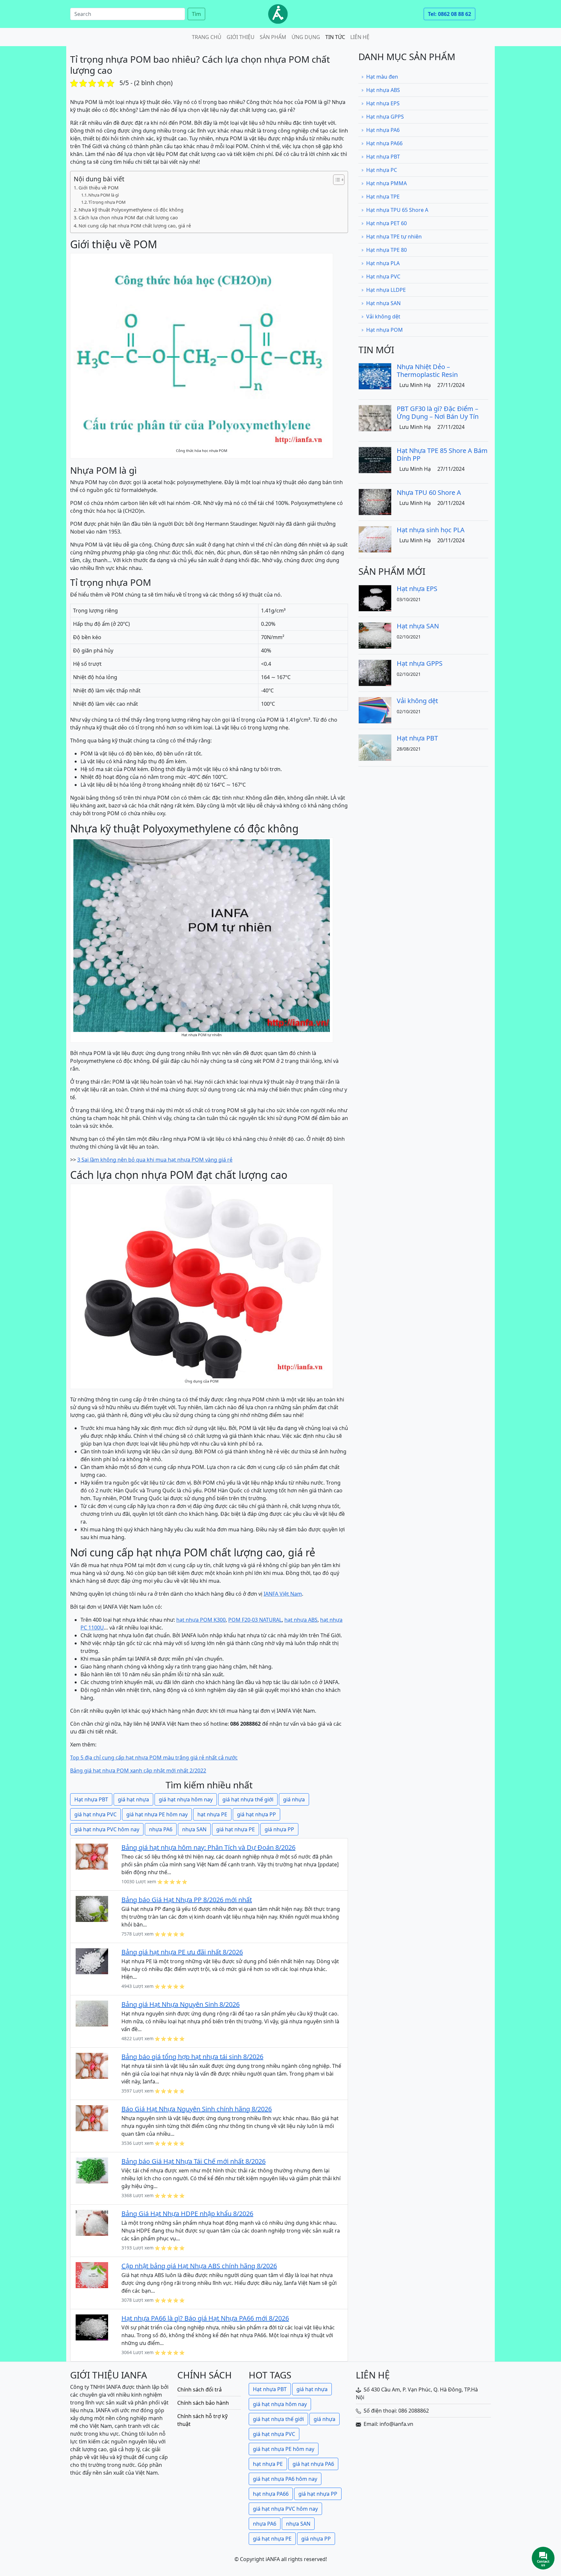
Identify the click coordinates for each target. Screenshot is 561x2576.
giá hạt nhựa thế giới (248, 1799)
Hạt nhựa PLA (383, 263)
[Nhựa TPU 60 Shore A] (375, 501)
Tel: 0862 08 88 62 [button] (449, 14)
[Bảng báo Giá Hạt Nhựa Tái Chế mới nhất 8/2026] (92, 2170)
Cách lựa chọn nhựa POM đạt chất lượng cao (128, 218)
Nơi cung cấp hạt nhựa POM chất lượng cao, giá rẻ (135, 226)
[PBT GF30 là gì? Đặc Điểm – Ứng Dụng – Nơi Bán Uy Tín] (375, 418)
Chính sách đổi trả (199, 2389)
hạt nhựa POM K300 (201, 1620)
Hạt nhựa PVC (383, 277)
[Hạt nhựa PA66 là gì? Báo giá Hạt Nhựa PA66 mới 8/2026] (92, 2327)
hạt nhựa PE (212, 1814)
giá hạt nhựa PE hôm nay (157, 1814)
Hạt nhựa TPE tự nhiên (394, 237)
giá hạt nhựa (133, 1799)
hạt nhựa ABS (301, 1620)
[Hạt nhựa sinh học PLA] (375, 539)
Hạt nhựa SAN (383, 303)
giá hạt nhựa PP (256, 1814)
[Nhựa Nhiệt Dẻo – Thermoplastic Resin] (375, 376)
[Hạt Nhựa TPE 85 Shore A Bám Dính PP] (375, 459)
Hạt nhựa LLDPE (386, 290)
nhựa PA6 (161, 1829)
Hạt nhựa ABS (383, 90)
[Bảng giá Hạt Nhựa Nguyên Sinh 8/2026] (92, 2013)
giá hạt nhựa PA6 (313, 2464)
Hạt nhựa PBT (91, 1799)
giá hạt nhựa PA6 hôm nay (285, 2479)
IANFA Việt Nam (283, 1594)
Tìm (196, 14)
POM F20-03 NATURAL (255, 1620)
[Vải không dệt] (375, 710)
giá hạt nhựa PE (236, 1829)
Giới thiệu (241, 37)
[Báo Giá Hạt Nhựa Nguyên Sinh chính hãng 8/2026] (92, 2118)
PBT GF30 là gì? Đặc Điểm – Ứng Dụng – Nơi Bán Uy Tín (438, 412)
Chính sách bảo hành (203, 2403)
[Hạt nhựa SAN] (375, 635)
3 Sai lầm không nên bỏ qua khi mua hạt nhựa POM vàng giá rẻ (155, 1160)
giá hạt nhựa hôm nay (186, 1799)
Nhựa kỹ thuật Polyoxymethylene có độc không (131, 210)
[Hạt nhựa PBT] (375, 747)
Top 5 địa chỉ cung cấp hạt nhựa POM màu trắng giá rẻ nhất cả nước (154, 1758)
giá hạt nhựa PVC (95, 1814)
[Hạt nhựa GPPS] (375, 672)
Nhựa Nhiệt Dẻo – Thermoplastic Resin (427, 371)
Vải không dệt (383, 316)
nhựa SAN (194, 1829)
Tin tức (335, 37)
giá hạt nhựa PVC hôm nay (107, 1829)
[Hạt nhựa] (278, 14)
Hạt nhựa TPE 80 (386, 250)
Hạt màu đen (382, 77)
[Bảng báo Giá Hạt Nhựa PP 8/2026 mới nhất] (92, 1908)
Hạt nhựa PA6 (383, 130)
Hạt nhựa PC (382, 170)
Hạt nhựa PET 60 (386, 223)
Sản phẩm (273, 37)
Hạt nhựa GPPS (385, 117)
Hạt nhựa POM (385, 330)
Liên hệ (360, 37)
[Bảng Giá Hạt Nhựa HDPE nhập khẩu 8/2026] (92, 2222)
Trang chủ (207, 37)
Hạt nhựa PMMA (386, 183)
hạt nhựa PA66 (271, 2494)
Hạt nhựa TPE (383, 197)
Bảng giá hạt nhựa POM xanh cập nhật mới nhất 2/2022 (138, 1771)
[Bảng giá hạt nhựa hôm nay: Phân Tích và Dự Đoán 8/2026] (92, 1856)
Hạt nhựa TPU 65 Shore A (397, 210)
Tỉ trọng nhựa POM (107, 202)
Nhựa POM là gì (104, 195)
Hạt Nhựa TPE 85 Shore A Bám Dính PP (442, 454)
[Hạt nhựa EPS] (375, 598)
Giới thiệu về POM (99, 188)
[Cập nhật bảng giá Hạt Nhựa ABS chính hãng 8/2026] (92, 2274)
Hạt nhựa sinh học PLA (431, 530)
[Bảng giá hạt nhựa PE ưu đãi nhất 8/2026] (92, 1961)
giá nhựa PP (279, 1829)
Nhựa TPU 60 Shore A (429, 492)
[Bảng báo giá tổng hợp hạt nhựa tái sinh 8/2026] (92, 2065)
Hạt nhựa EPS (383, 103)
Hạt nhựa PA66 (384, 143)
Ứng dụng (306, 37)
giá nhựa (294, 1799)
